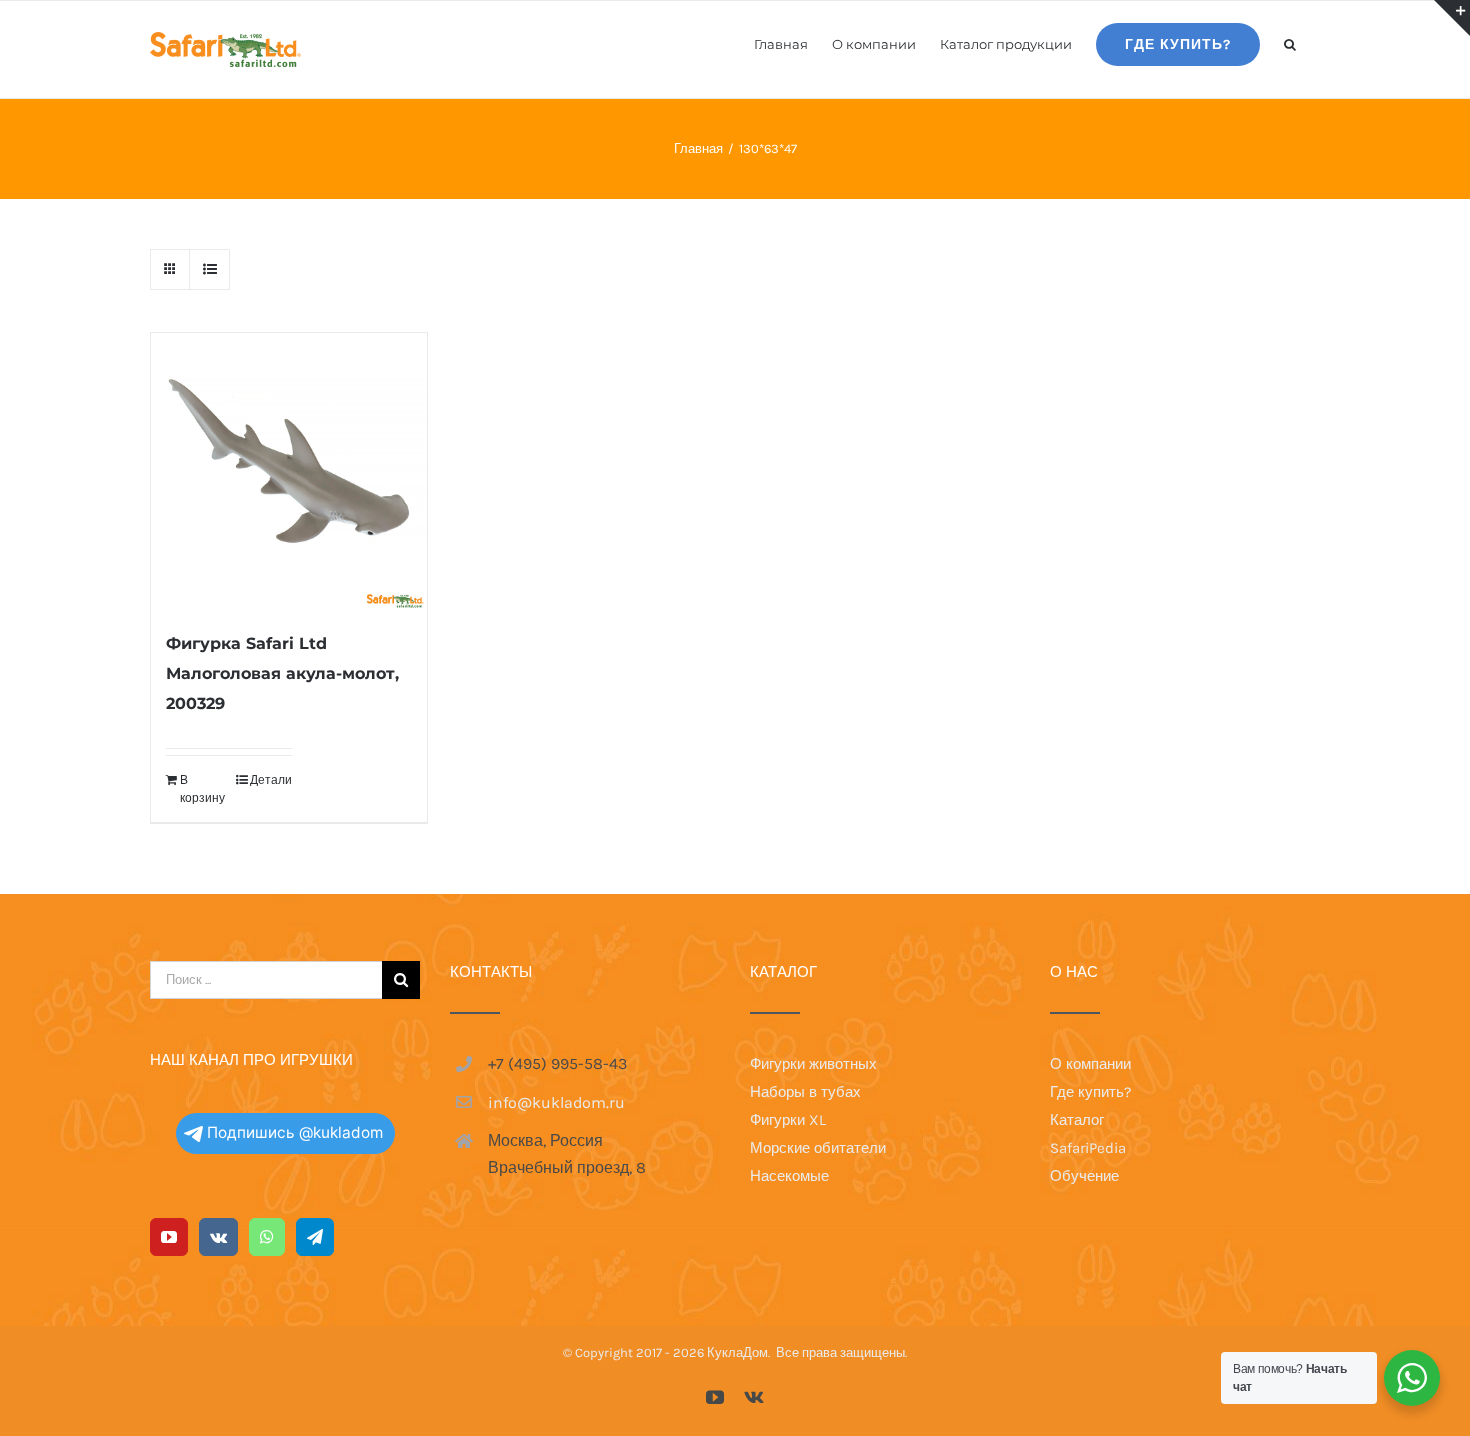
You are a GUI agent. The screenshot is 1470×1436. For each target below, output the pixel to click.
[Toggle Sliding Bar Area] (1452, 18)
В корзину (202, 789)
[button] (1290, 43)
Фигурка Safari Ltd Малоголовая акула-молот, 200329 (282, 673)
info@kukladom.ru (556, 1102)
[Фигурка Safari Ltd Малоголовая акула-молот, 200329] (289, 471)
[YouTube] (169, 1237)
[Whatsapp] (267, 1237)
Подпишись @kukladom (295, 1132)
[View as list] (209, 269)
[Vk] (218, 1237)
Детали (271, 780)
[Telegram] (315, 1237)
